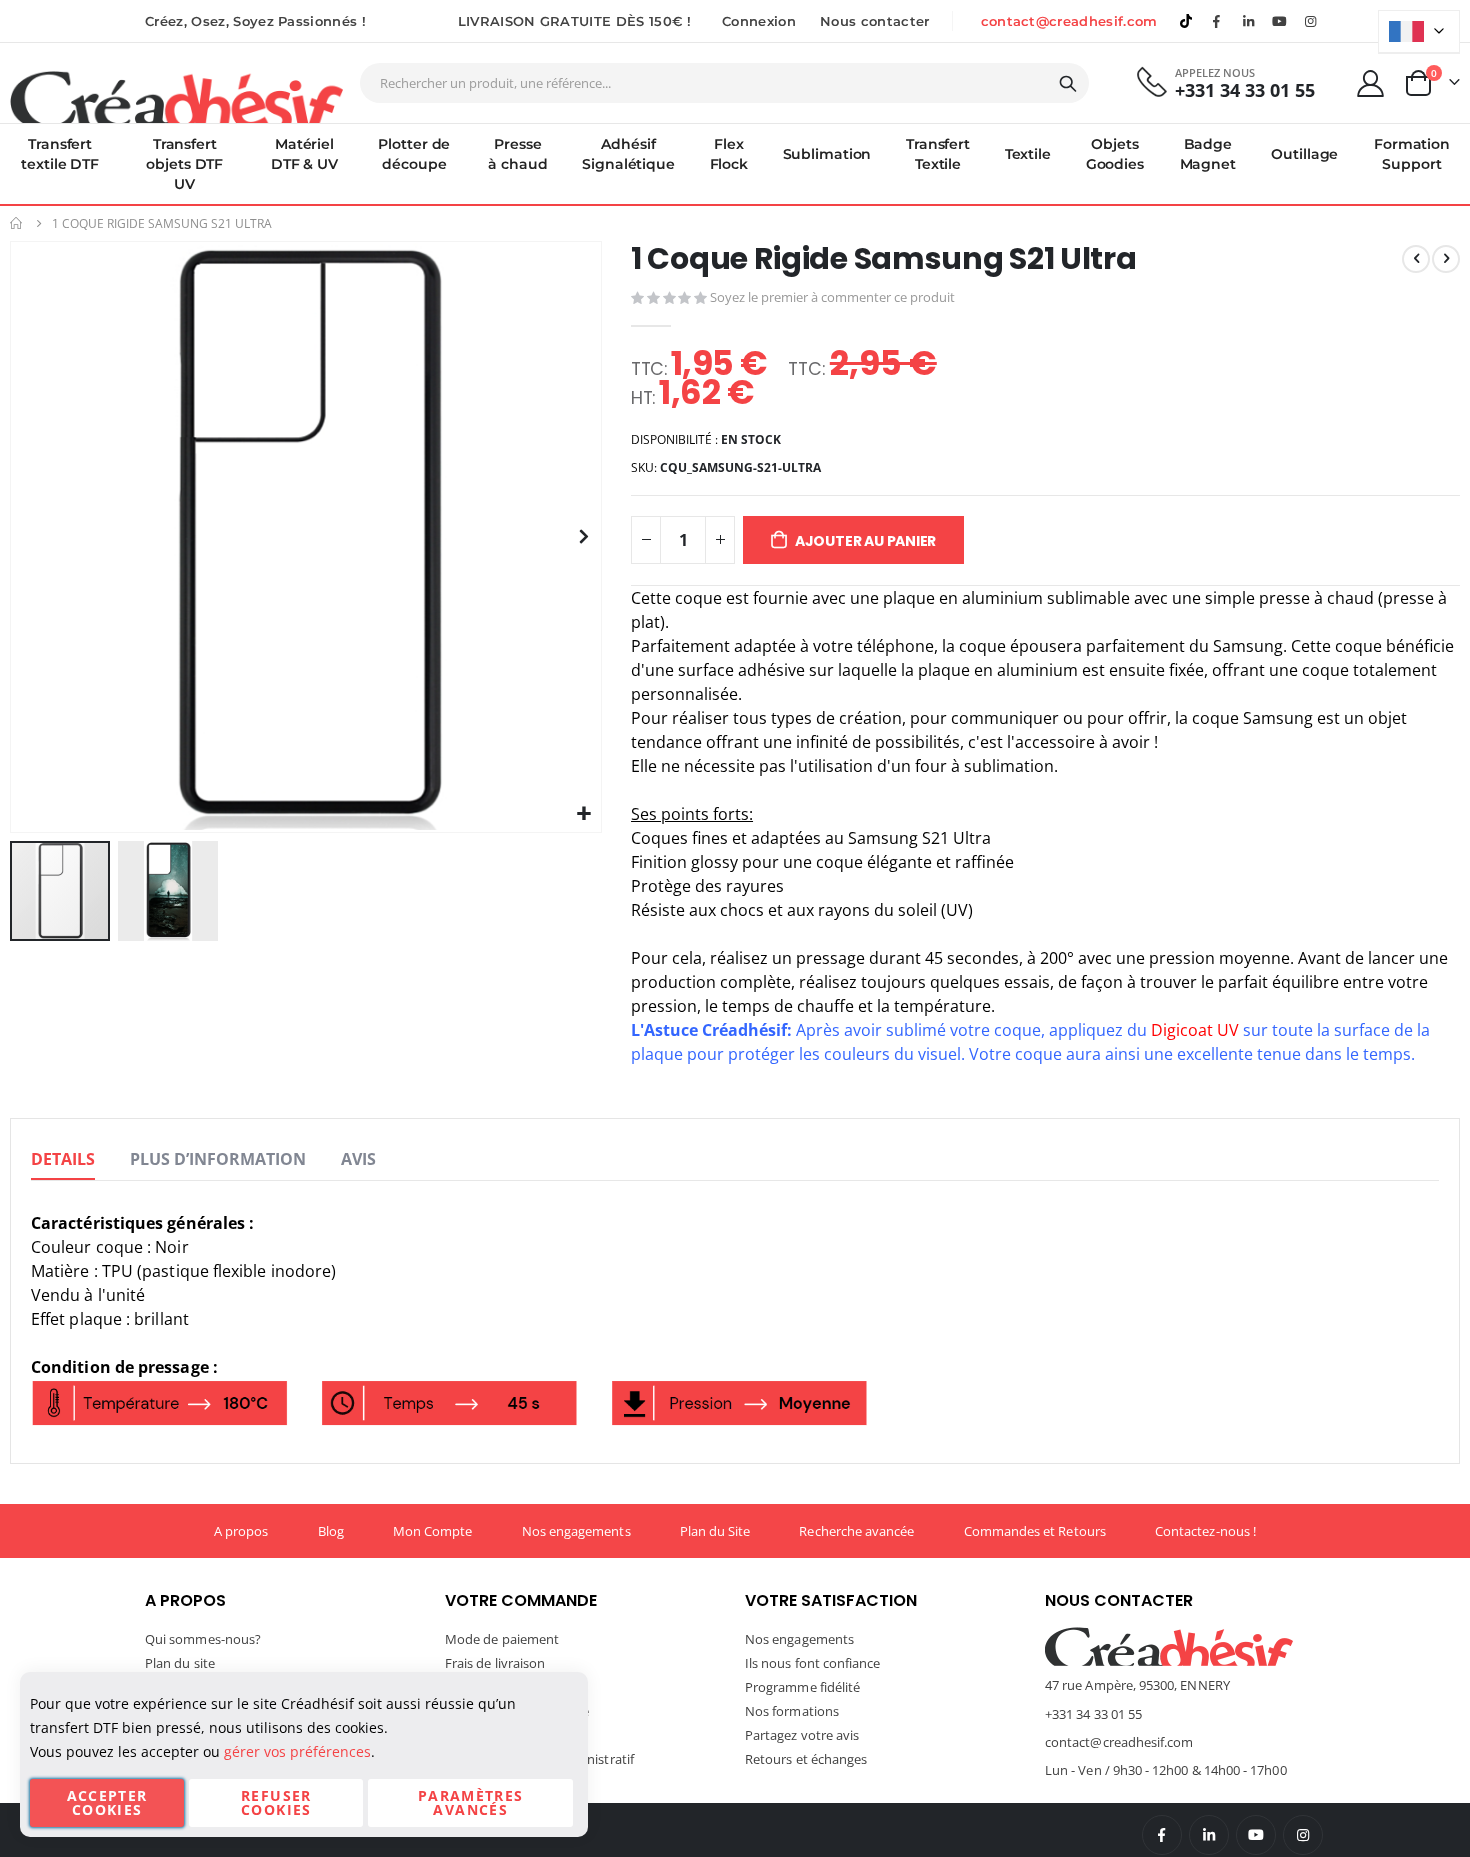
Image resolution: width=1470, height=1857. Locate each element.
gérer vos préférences (297, 1751)
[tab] (63, 1160)
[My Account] (1371, 83)
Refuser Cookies (276, 1802)
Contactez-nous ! (1205, 1531)
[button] (583, 814)
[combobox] (724, 83)
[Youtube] (1280, 21)
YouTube (1256, 1835)
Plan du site (180, 1663)
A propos (241, 1531)
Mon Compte (433, 1531)
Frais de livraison (495, 1663)
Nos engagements (576, 1531)
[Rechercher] (1068, 84)
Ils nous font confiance (813, 1663)
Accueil (17, 223)
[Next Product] (1446, 259)
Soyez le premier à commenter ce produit (832, 297)
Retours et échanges (806, 1759)
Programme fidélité (802, 1687)
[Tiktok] (1186, 21)
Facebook (1162, 1835)
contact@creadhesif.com (1069, 21)
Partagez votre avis (802, 1735)
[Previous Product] (1416, 259)
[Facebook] (1217, 21)
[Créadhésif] (176, 96)
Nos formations (792, 1711)
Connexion (759, 21)
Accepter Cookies (107, 1802)
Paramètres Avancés (471, 1802)
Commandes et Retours (1035, 1531)
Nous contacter (875, 21)
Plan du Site (715, 1531)
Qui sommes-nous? (203, 1639)
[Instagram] (1311, 21)
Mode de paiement (502, 1639)
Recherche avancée (856, 1531)
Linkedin (1248, 21)
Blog (331, 1531)
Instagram (1303, 1835)
